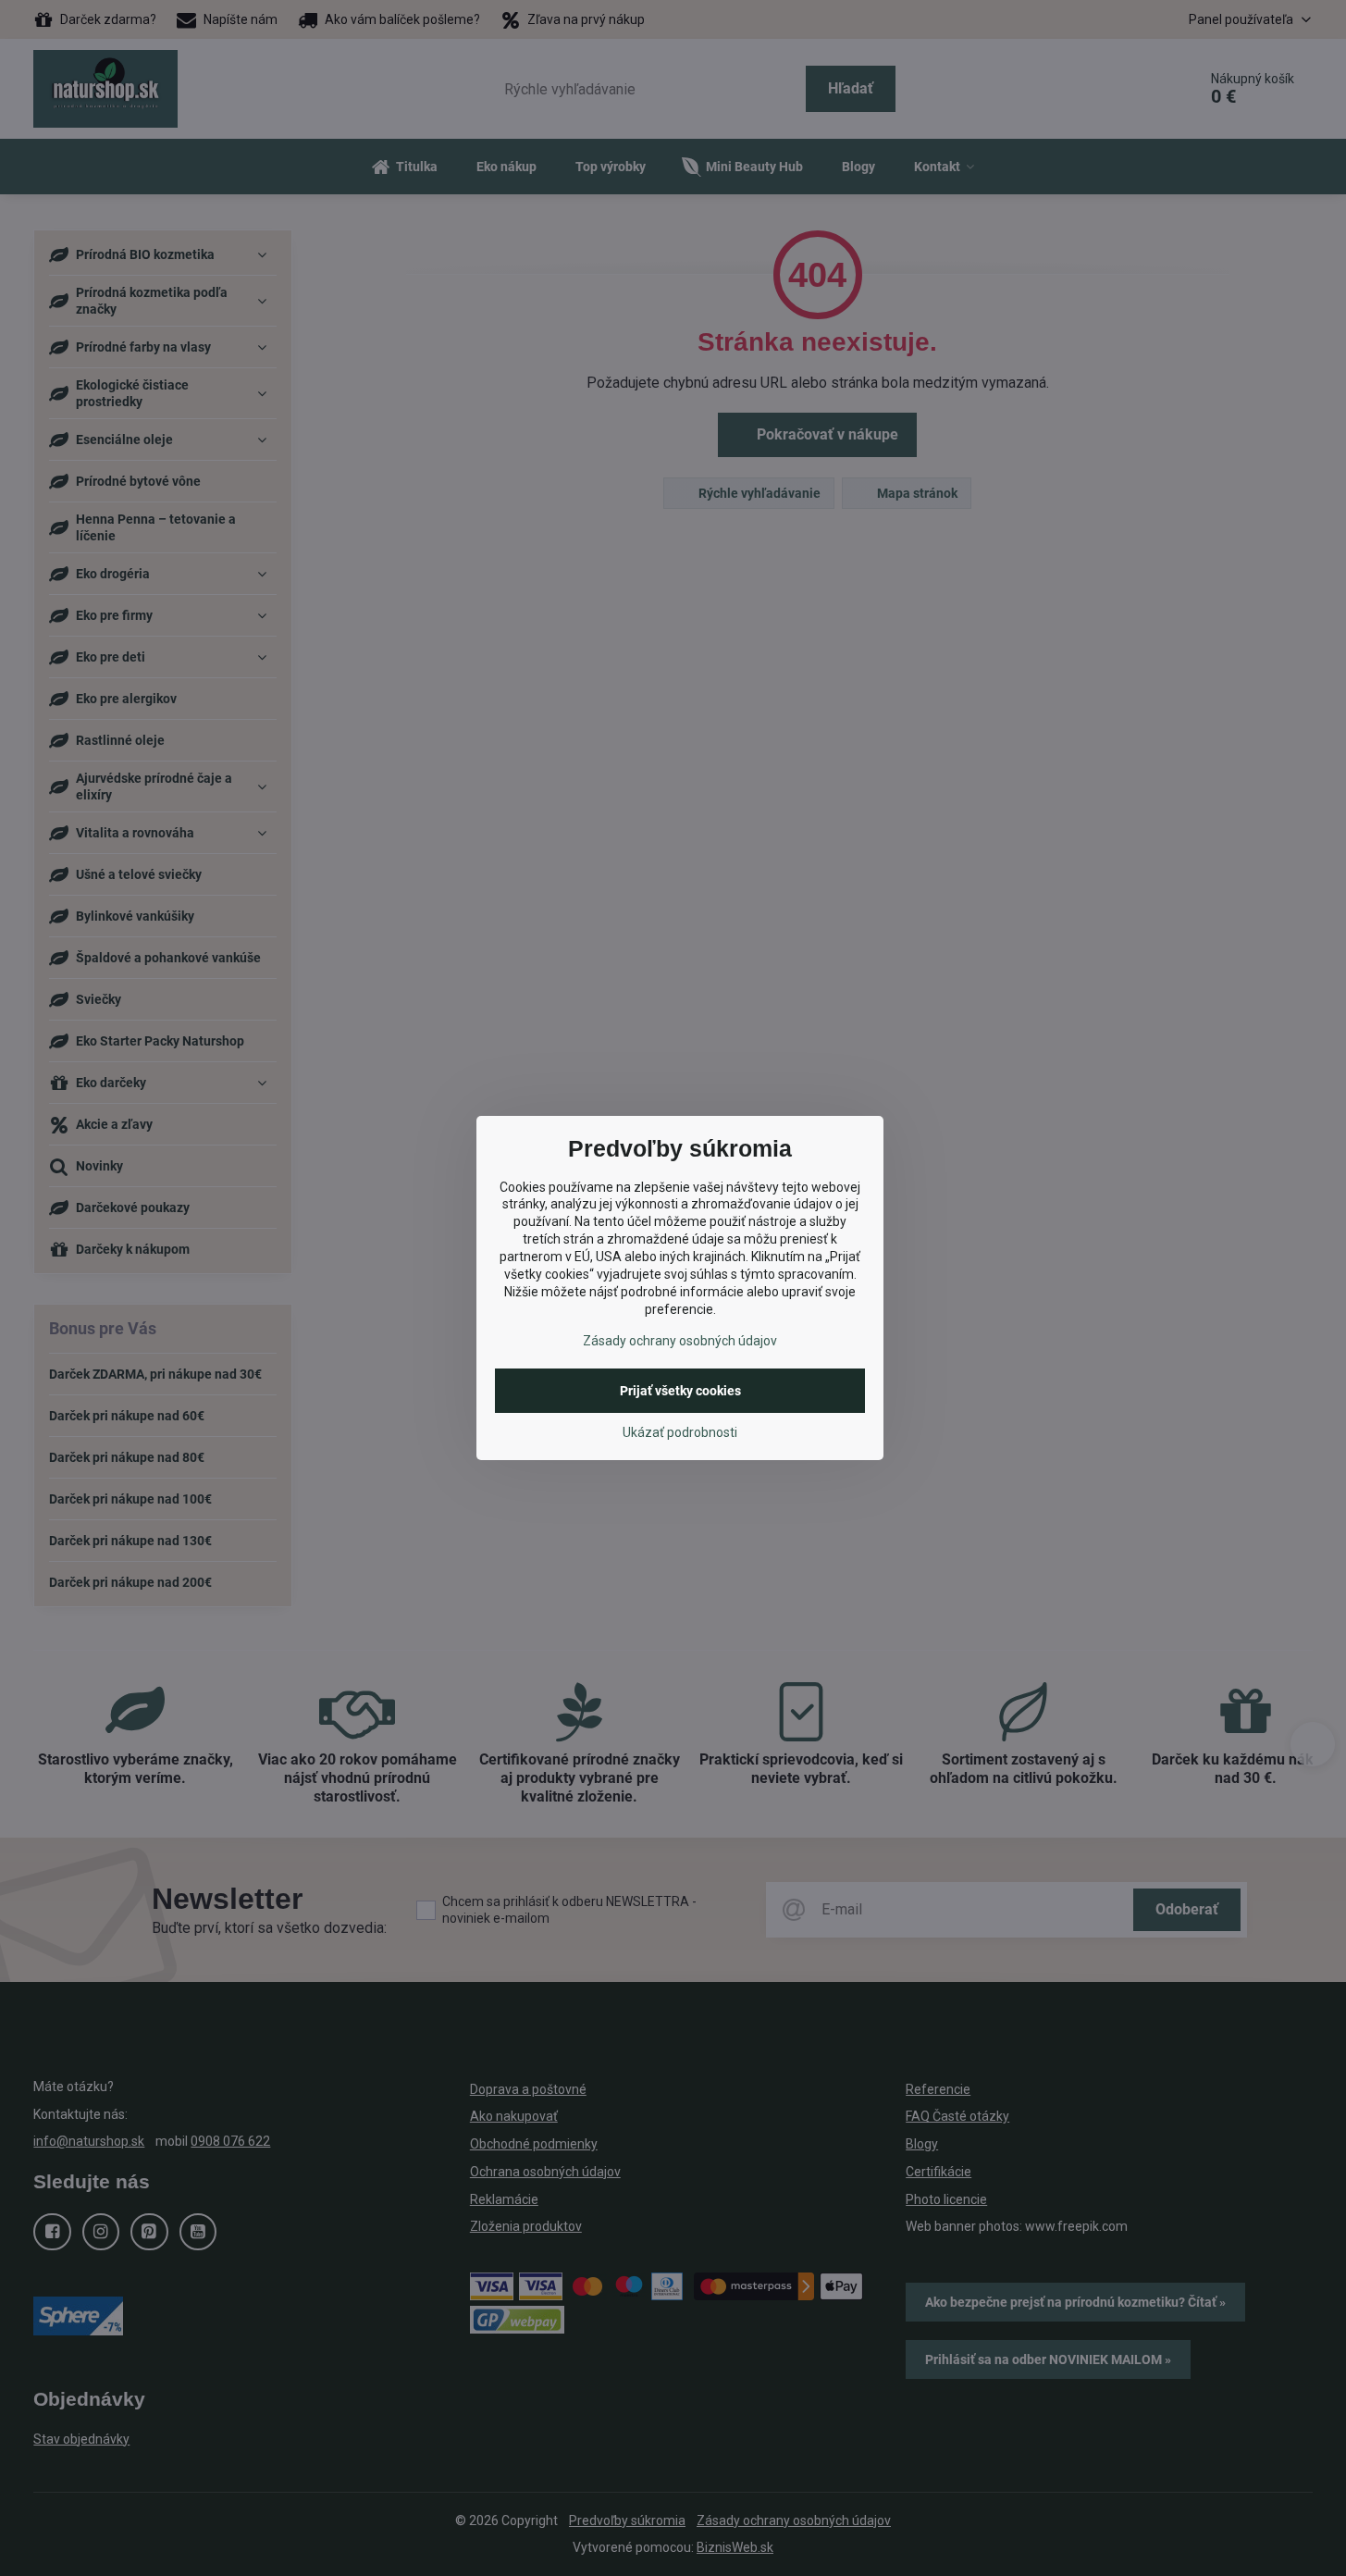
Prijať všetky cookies (680, 1391)
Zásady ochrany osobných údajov (680, 1341)
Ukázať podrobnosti (680, 1432)
